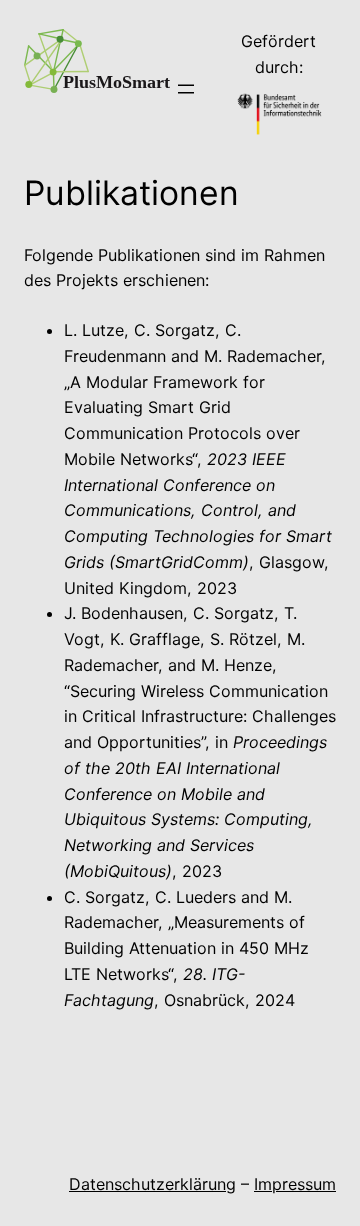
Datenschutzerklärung (152, 1184)
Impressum (295, 1184)
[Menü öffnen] (186, 89)
